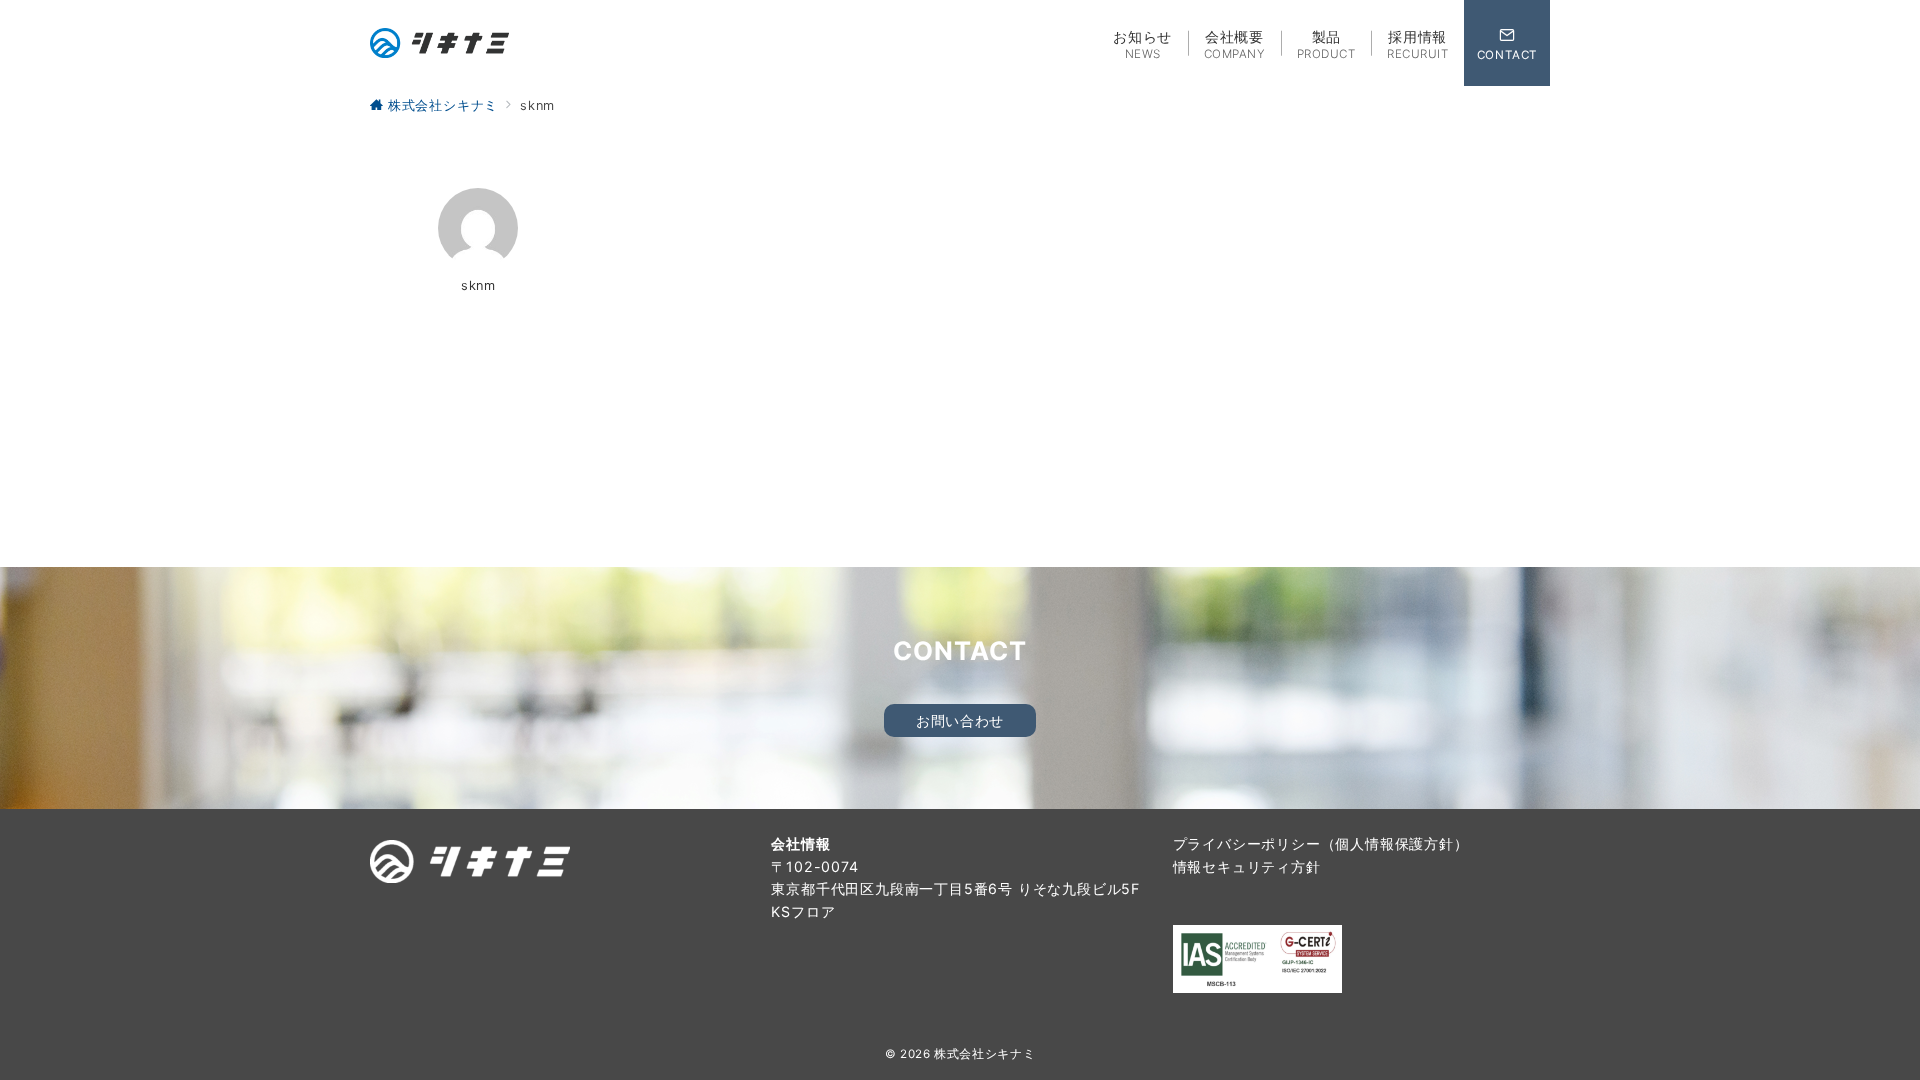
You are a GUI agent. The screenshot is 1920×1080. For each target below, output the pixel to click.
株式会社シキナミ (984, 1054)
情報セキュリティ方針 (1247, 866)
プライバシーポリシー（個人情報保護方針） (1321, 843)
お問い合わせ (959, 720)
